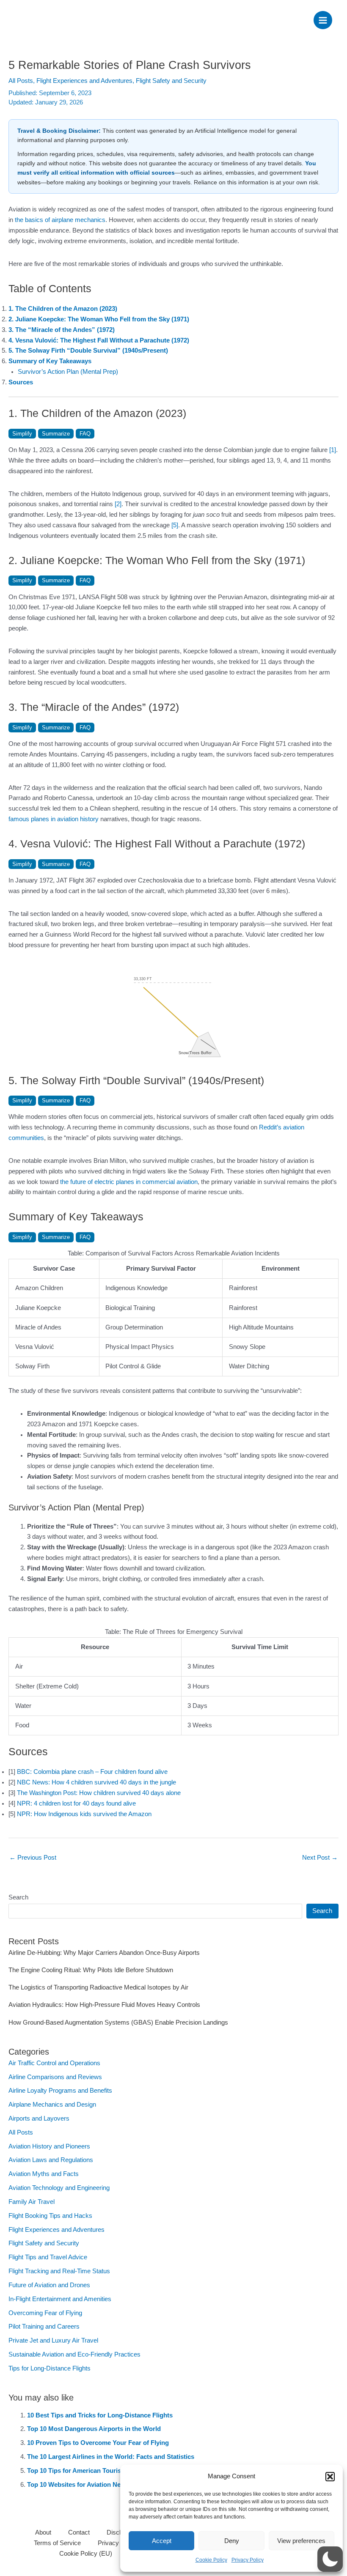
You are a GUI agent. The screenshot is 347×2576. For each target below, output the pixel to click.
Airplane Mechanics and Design (52, 2105)
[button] (330, 2477)
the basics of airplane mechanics (60, 220)
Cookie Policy (211, 2560)
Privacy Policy (248, 2560)
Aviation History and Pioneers (49, 2146)
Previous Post (33, 1858)
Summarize (56, 434)
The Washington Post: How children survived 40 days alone (99, 1793)
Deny (232, 2541)
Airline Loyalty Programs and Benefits (60, 2091)
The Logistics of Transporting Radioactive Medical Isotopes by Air (98, 1987)
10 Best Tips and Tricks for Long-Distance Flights (100, 2415)
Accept (162, 2541)
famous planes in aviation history (54, 819)
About (43, 2532)
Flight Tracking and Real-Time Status (59, 2271)
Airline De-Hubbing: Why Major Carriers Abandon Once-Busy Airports (104, 1953)
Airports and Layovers (39, 2118)
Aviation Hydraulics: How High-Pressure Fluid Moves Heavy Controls (104, 2005)
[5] (175, 525)
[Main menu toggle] (323, 20)
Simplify (22, 434)
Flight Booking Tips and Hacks (50, 2216)
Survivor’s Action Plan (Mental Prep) (68, 372)
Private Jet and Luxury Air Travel (53, 2340)
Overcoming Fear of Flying (45, 2313)
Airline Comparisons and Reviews (55, 2077)
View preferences (301, 2541)
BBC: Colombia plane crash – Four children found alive (92, 1772)
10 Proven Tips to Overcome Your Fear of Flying (98, 2443)
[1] (333, 450)
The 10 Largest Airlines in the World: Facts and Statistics (111, 2457)
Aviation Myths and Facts (44, 2174)
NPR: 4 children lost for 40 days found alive (76, 1803)
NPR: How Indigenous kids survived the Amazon (84, 1814)
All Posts (21, 81)
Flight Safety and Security (171, 81)
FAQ (85, 434)
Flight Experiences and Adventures (84, 81)
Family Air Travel (32, 2202)
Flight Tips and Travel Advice (48, 2257)
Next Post (320, 1858)
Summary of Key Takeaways (50, 361)
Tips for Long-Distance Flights (50, 2368)
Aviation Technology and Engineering (59, 2188)
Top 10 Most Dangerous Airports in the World (94, 2429)
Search (18, 1897)
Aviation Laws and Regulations (51, 2160)
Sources (21, 382)
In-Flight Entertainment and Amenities (60, 2299)
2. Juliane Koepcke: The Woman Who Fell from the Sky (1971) (99, 319)
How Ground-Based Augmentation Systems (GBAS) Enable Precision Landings (118, 2022)
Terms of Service (57, 2543)
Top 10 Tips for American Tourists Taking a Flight (99, 2471)
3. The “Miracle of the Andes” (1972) (62, 330)
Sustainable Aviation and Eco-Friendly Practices (74, 2354)
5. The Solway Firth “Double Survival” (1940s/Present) (88, 351)
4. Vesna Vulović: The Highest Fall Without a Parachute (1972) (99, 340)
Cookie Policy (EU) (86, 2554)
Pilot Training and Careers (44, 2327)
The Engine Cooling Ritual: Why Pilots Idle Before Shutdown (91, 1970)
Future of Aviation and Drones (49, 2285)
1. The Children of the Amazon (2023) (63, 309)
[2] (118, 504)
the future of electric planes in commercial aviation (129, 1182)
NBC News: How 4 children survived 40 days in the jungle (96, 1782)
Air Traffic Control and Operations (54, 2063)
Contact (79, 2532)
